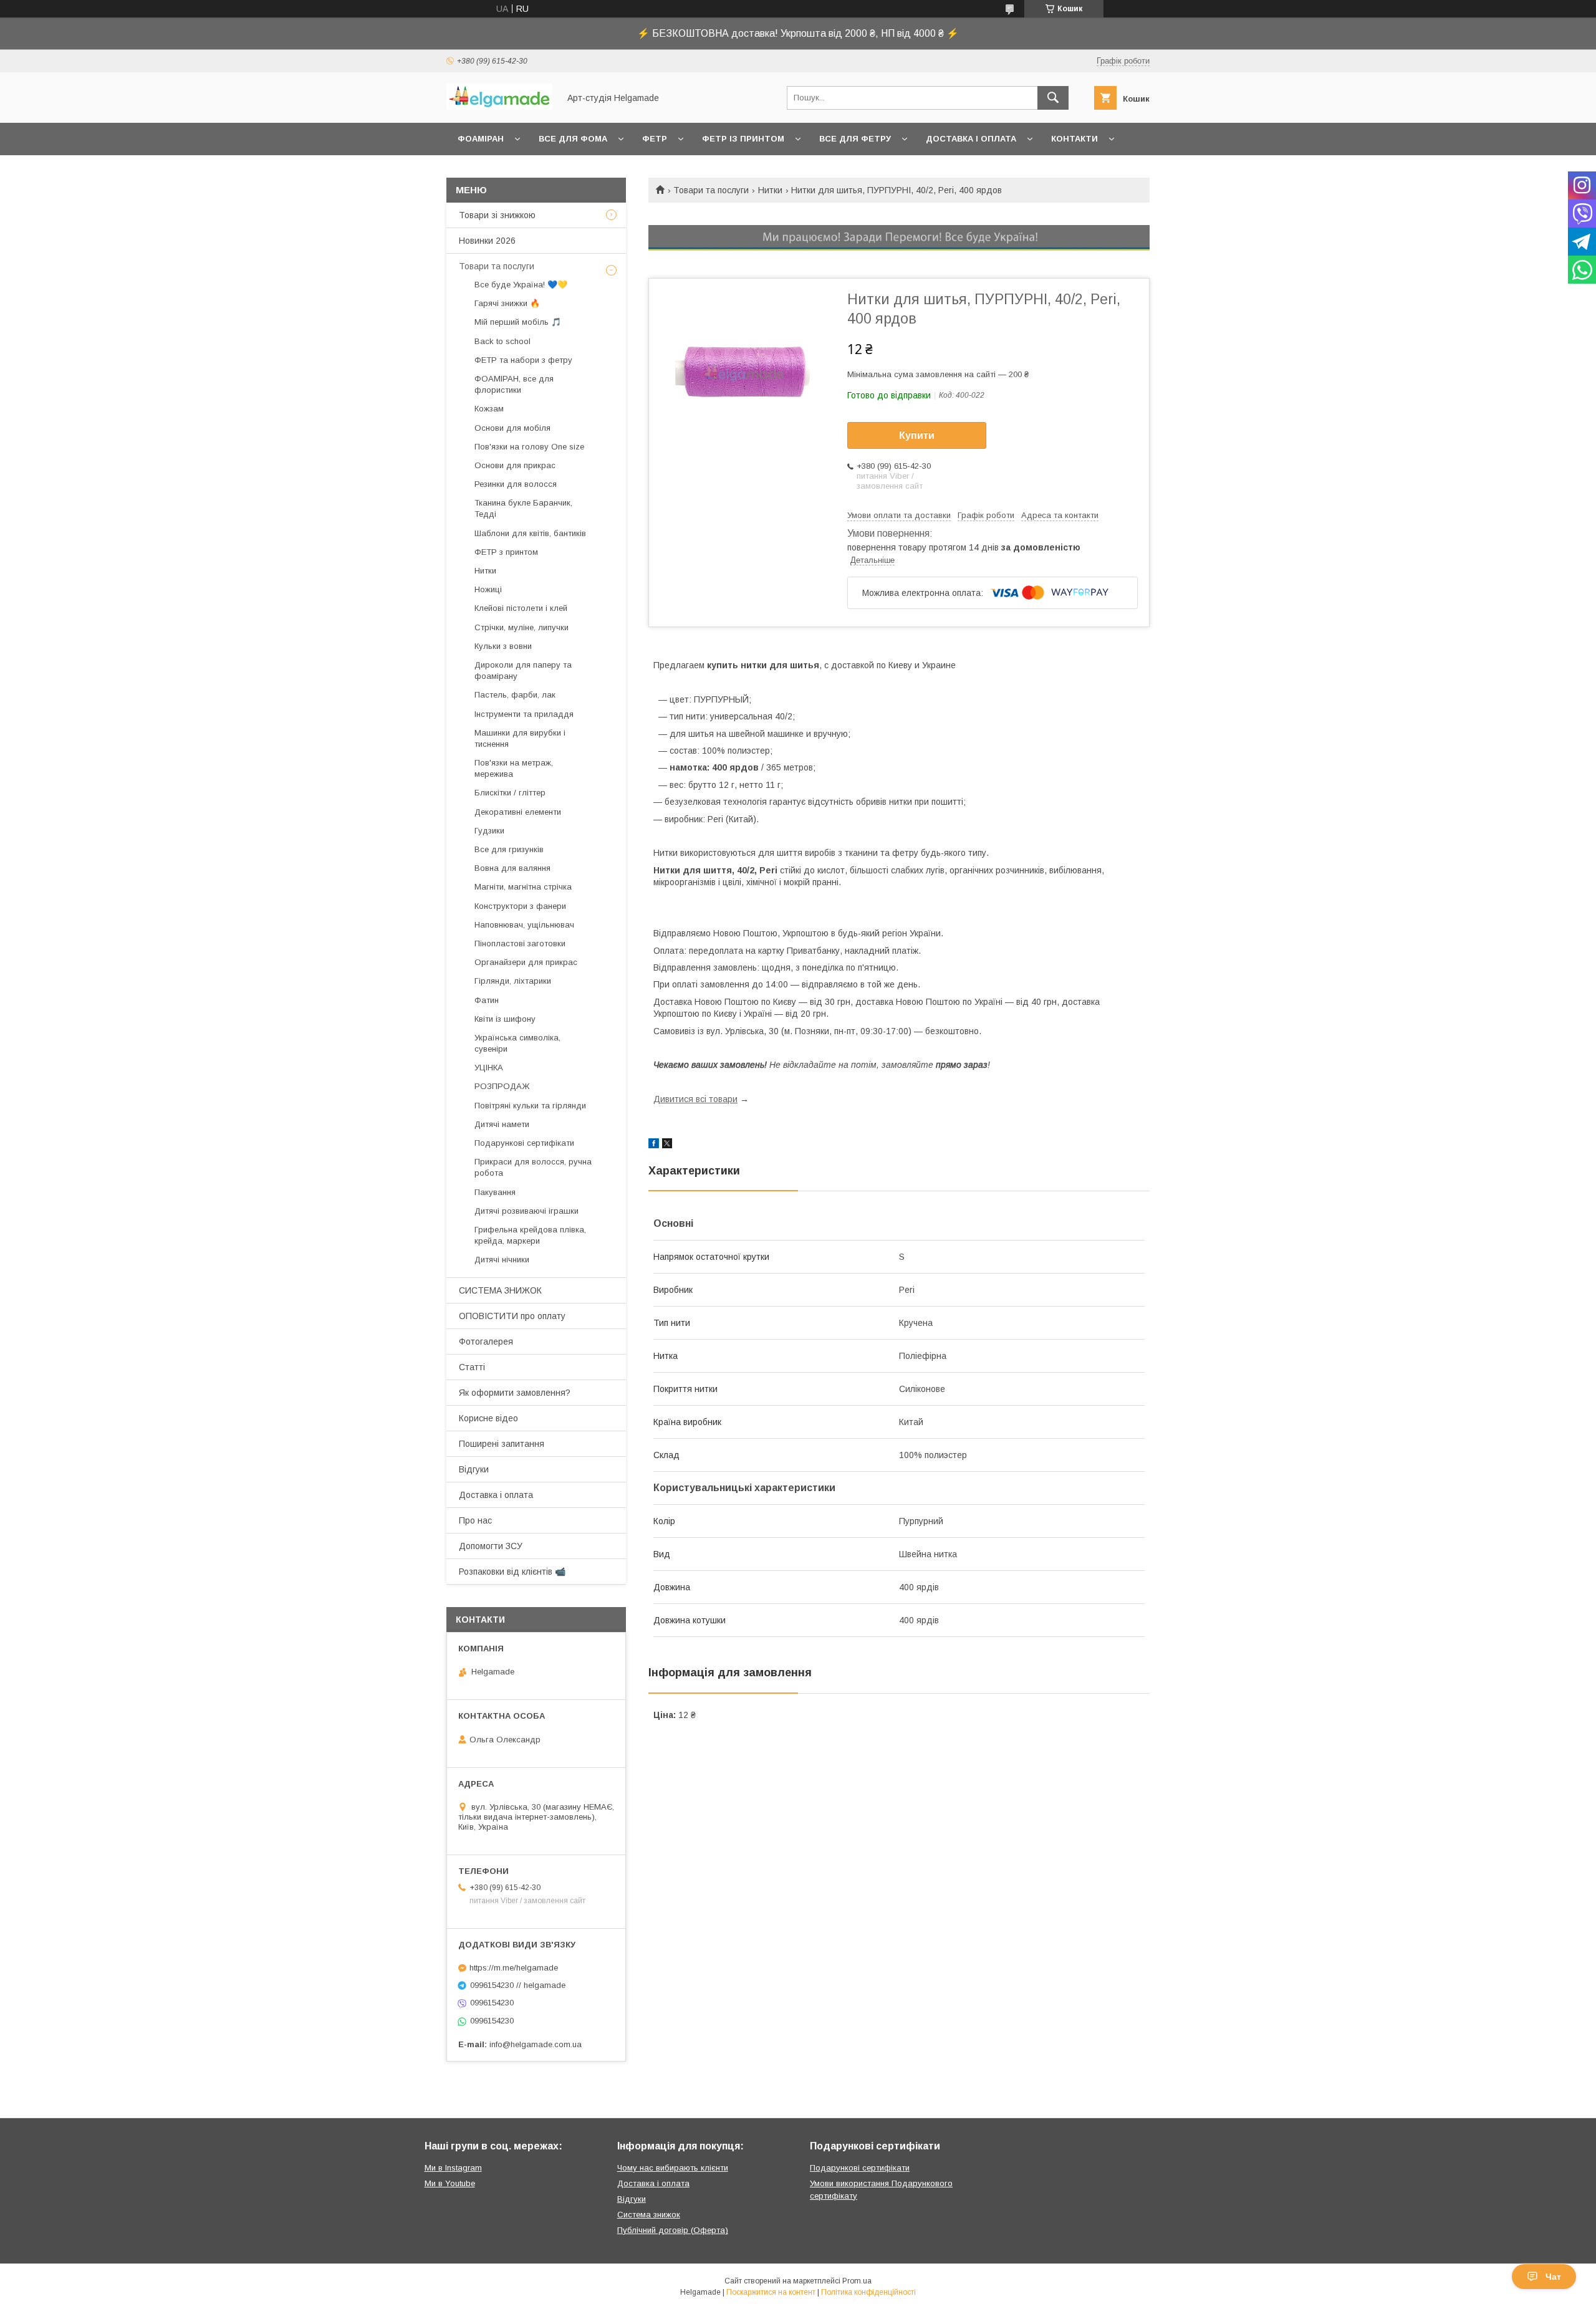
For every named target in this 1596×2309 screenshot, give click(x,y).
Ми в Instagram (453, 2168)
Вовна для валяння (512, 868)
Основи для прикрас (515, 465)
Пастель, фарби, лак (515, 695)
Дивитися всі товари (695, 1099)
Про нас (475, 1520)
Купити (917, 435)
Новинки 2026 (487, 241)
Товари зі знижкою (497, 215)
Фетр (655, 139)
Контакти (1074, 139)
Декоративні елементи (518, 812)
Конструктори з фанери (520, 906)
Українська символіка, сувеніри (517, 1043)
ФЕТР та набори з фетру (523, 360)
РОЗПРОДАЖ (502, 1086)
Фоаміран (481, 139)
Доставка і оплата (971, 139)
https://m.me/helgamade (514, 1968)
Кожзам (489, 409)
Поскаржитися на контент (771, 2292)
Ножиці (488, 589)
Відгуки (474, 1469)
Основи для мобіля (512, 428)
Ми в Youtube (450, 2183)
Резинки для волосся (516, 484)
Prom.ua (857, 2281)
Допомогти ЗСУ (491, 1546)
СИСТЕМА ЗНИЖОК (500, 1290)
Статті (472, 1367)
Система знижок (649, 2215)
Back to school (502, 341)
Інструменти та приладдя (524, 714)
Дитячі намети (502, 1124)
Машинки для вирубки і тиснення (520, 738)
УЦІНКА (489, 1068)
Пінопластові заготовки (520, 943)
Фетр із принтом (743, 139)
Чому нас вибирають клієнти (673, 2168)
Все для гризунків (509, 849)
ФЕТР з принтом (506, 552)
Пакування (495, 1192)
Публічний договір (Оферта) (673, 2230)
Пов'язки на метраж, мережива (514, 768)
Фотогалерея (486, 1342)
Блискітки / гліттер (510, 793)
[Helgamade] (499, 107)
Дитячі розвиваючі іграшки (526, 1211)
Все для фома (573, 139)
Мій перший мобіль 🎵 (518, 322)
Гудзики (489, 831)
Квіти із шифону (505, 1019)
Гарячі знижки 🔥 (507, 303)
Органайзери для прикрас (526, 962)
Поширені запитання (502, 1444)
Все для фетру (855, 139)
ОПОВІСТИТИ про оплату (512, 1316)
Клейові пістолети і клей (521, 608)
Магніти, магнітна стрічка (523, 887)
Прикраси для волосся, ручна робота (533, 1167)
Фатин (487, 1000)
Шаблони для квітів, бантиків (530, 533)
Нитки (770, 190)
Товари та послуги (711, 190)
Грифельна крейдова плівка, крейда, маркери (530, 1235)
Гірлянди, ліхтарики (513, 981)
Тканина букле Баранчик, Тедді (523, 508)
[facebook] (654, 1145)
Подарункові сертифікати (524, 1143)
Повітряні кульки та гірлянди (530, 1106)
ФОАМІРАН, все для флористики (514, 384)
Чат (1553, 2277)
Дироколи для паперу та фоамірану (523, 670)
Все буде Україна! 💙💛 (521, 285)
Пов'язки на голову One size (529, 447)
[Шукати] (1053, 98)
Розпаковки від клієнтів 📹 (512, 1572)
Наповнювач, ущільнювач (524, 925)
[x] (667, 1145)
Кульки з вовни (503, 646)
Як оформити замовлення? (515, 1393)
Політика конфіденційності (868, 2292)
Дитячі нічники (502, 1260)
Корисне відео (488, 1418)
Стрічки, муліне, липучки (522, 627)
